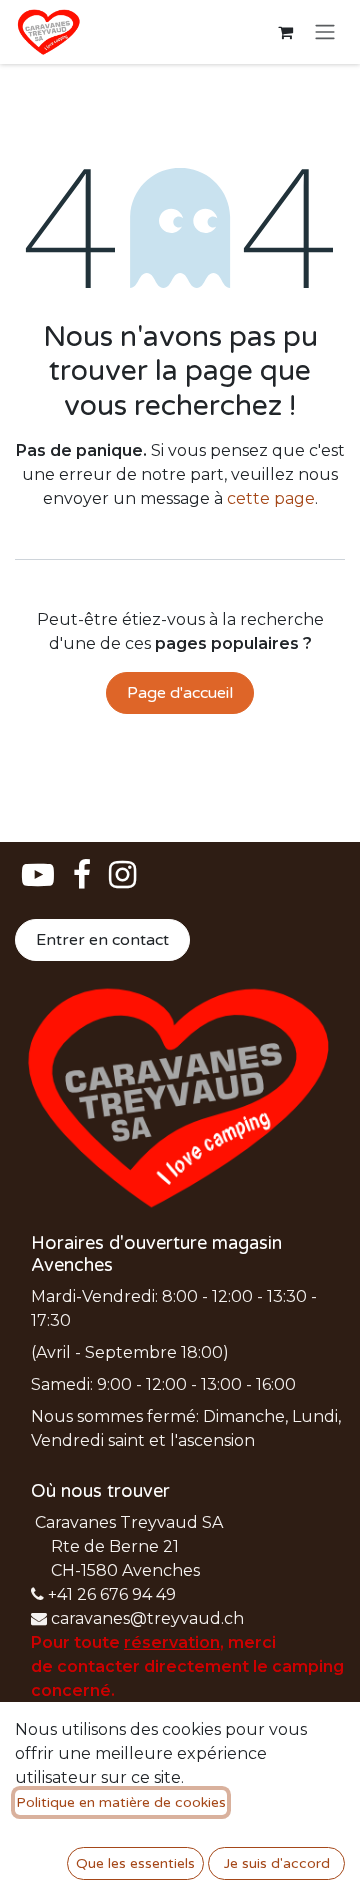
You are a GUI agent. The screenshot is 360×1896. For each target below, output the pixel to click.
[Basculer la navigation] (325, 32)
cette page (271, 498)
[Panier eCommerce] (285, 32)
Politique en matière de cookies (121, 1802)
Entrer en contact (102, 940)
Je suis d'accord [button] (277, 1863)
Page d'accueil (180, 693)
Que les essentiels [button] (135, 1863)
